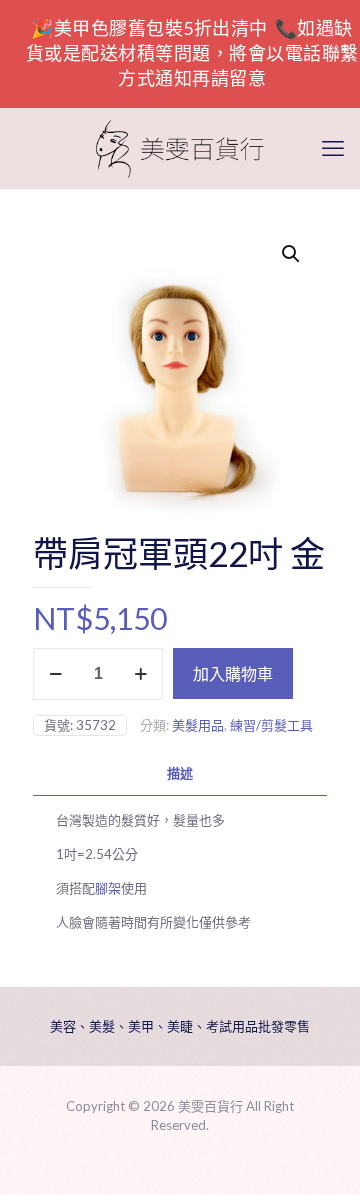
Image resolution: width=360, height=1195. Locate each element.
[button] (292, 254)
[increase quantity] (140, 674)
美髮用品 (198, 725)
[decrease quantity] (55, 674)
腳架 (108, 888)
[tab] (180, 773)
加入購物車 (233, 673)
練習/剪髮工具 (271, 725)
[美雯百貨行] (180, 148)
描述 (180, 773)
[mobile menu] (333, 148)
